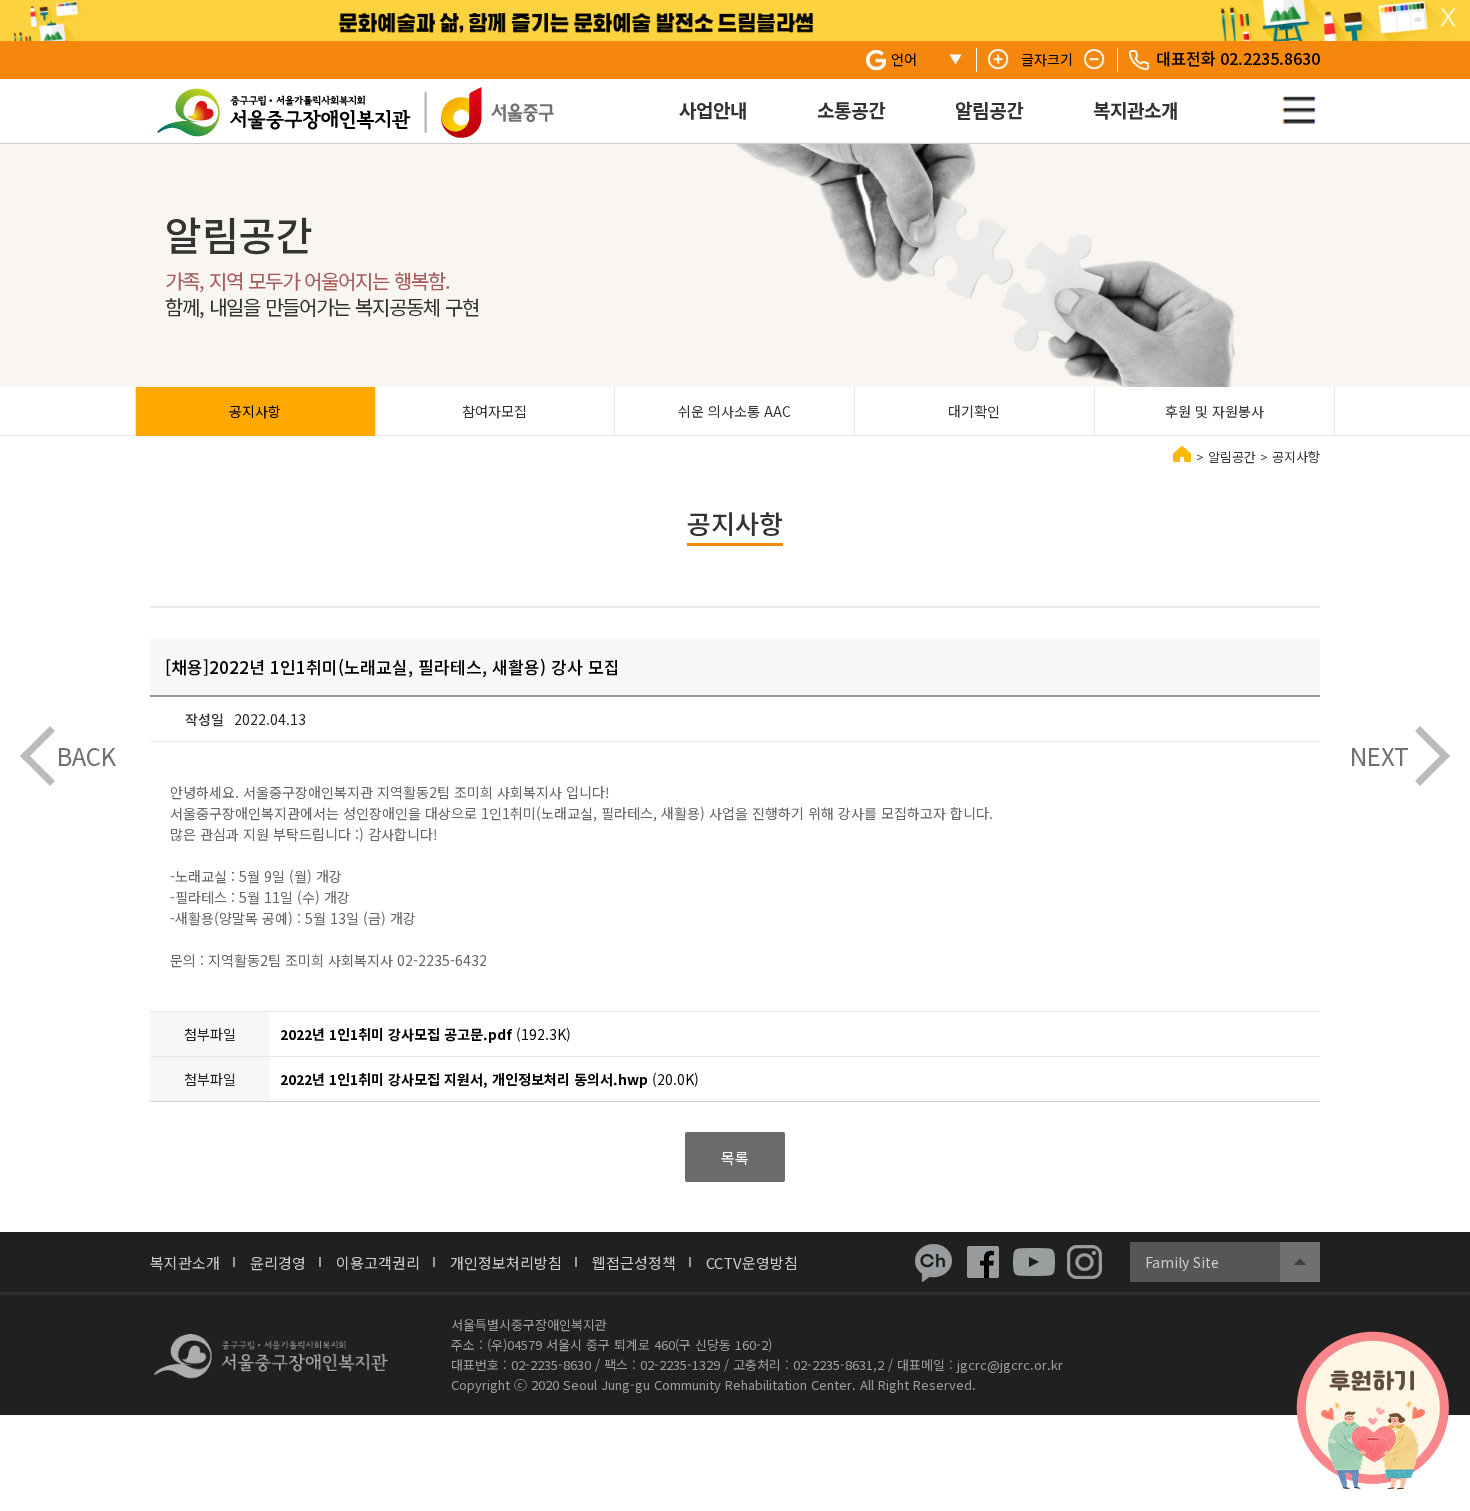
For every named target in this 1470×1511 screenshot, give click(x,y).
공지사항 (255, 411)
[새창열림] (933, 1262)
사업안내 (713, 109)
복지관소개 (1135, 109)
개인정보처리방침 (506, 1262)
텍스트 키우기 (999, 60)
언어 (904, 59)
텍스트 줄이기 (1095, 60)
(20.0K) (489, 1079)
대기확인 (974, 411)
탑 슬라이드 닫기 (1448, 18)
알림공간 (989, 109)
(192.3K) (425, 1034)
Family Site (1182, 1262)
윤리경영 (278, 1262)
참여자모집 (494, 411)
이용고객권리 (378, 1262)
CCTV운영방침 (752, 1262)
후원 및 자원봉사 (1214, 411)
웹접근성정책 (634, 1262)
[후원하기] (1373, 1411)
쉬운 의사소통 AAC (734, 411)
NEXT (1379, 755)
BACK (86, 755)
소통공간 (851, 109)
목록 (735, 1157)
